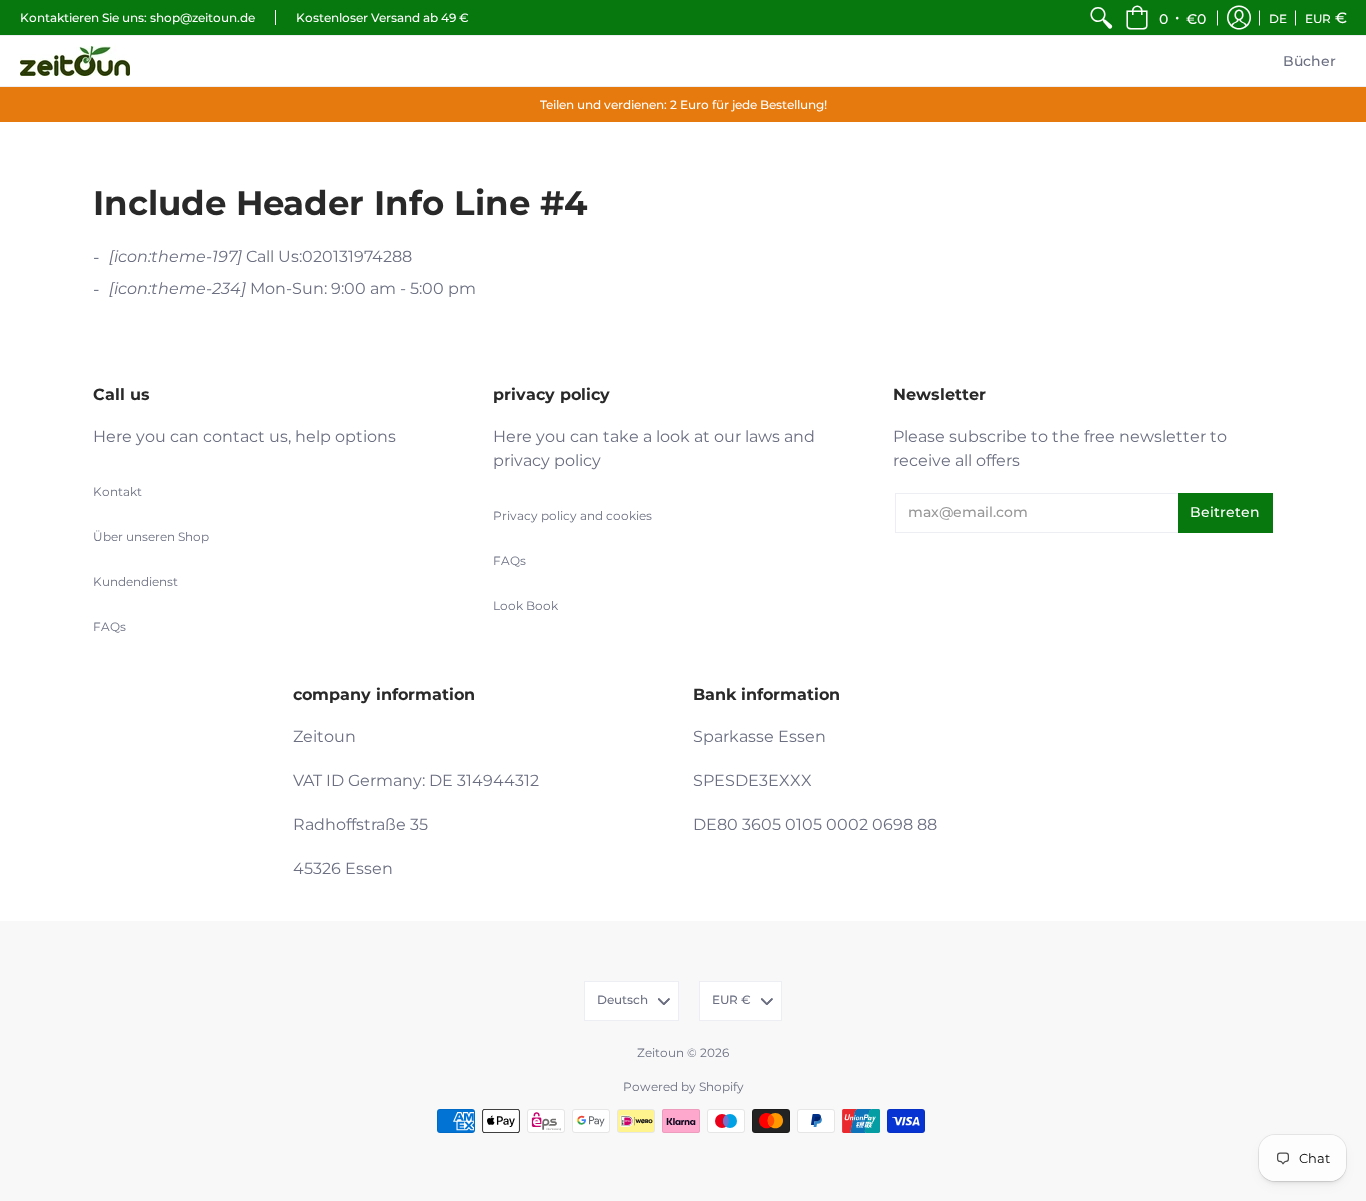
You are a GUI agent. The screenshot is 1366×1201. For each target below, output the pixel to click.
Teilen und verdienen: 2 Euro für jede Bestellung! (683, 104)
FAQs (109, 626)
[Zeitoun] (75, 61)
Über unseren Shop (151, 536)
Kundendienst (135, 581)
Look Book (525, 605)
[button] (1165, 17)
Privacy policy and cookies (572, 515)
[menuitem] (1101, 17)
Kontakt (117, 491)
